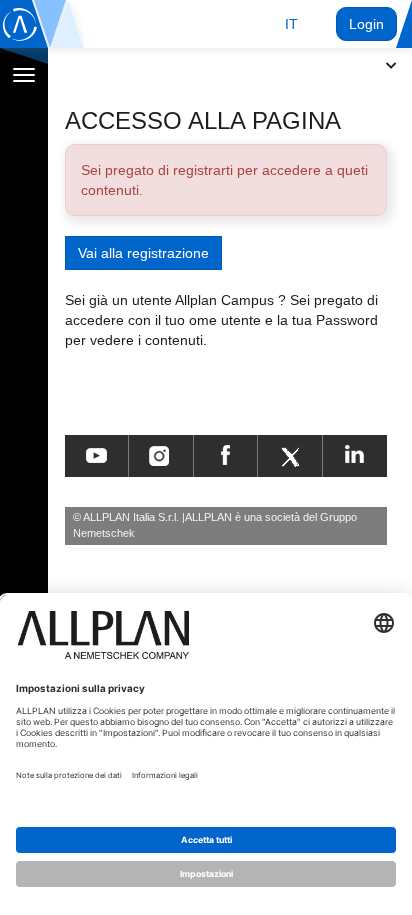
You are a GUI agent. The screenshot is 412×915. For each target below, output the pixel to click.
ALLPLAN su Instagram (161, 456)
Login (366, 24)
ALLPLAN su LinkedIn (354, 456)
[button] (291, 24)
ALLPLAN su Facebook (225, 456)
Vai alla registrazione (143, 253)
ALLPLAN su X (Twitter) (289, 456)
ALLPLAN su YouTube (96, 456)
